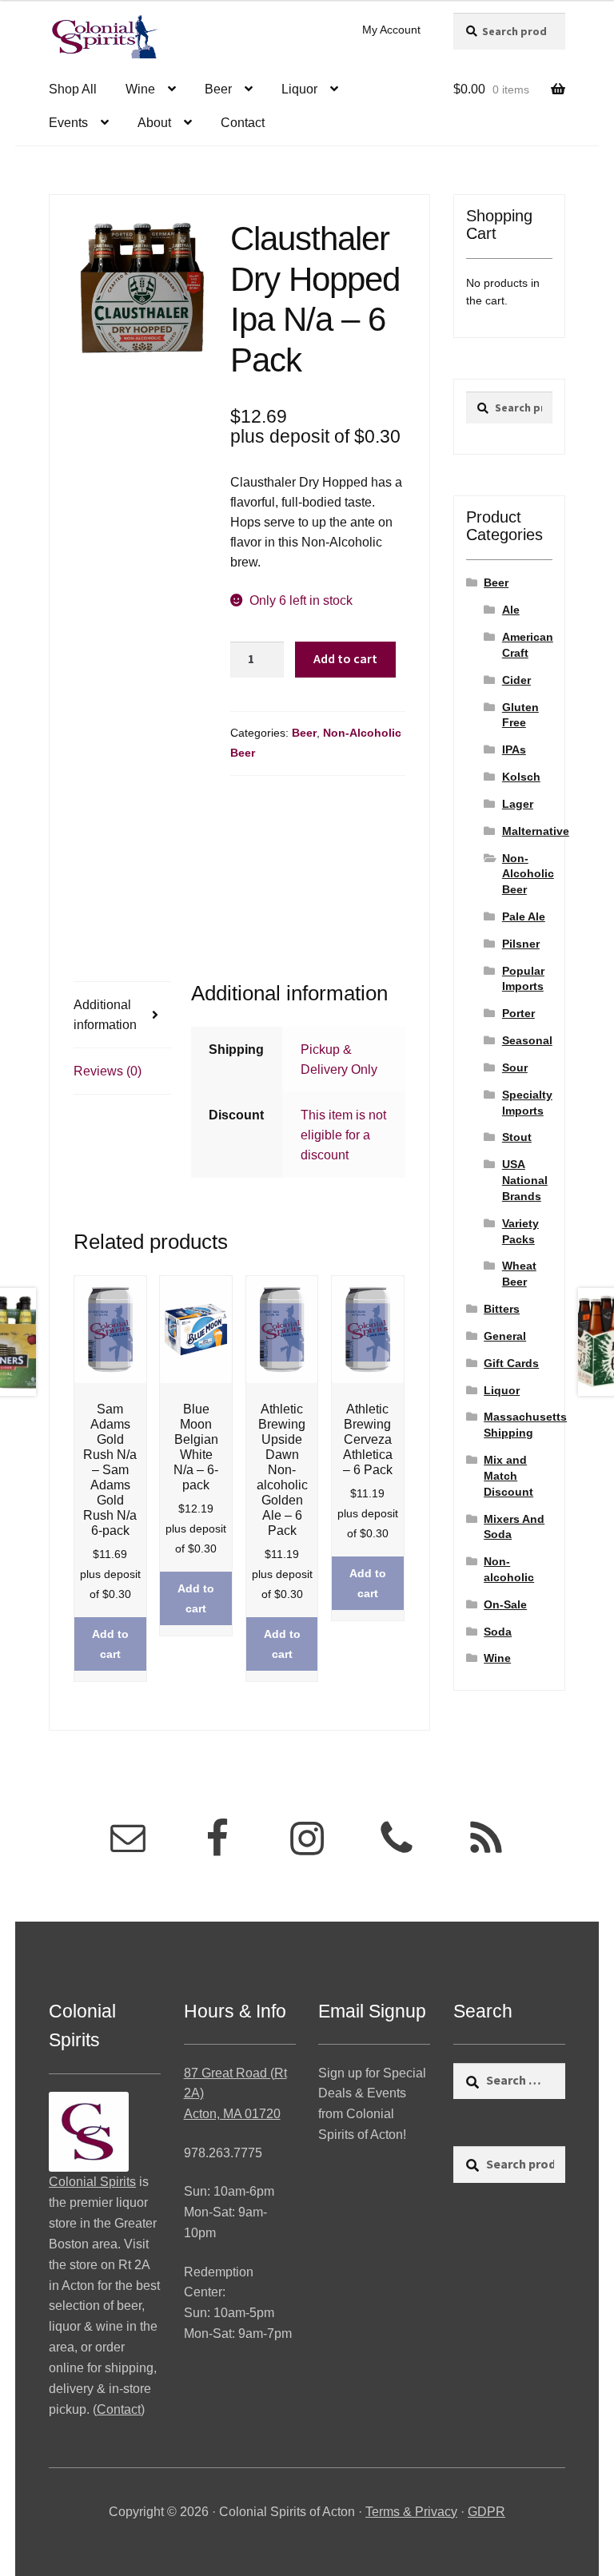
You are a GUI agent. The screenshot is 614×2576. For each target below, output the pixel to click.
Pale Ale (524, 916)
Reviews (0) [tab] (108, 1071)
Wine (140, 89)
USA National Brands (525, 1180)
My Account (391, 30)
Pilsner (521, 944)
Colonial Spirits (92, 2182)
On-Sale (505, 1604)
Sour (515, 1067)
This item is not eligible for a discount (343, 1135)
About (154, 123)
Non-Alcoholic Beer (528, 874)
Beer (218, 89)
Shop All (73, 89)
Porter (518, 1013)
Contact (243, 123)
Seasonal (527, 1040)
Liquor (299, 89)
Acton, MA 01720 (232, 2114)
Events (68, 123)
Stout (517, 1137)
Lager (518, 804)
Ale (511, 610)
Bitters (502, 1309)
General (505, 1336)
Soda (498, 1632)
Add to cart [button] (110, 1644)
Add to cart (345, 658)
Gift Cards (511, 1363)
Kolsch (521, 777)
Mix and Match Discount (508, 1476)
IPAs (514, 749)
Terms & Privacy (411, 2512)
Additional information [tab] (105, 1015)
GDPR (486, 2512)
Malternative (536, 831)
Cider (516, 680)
